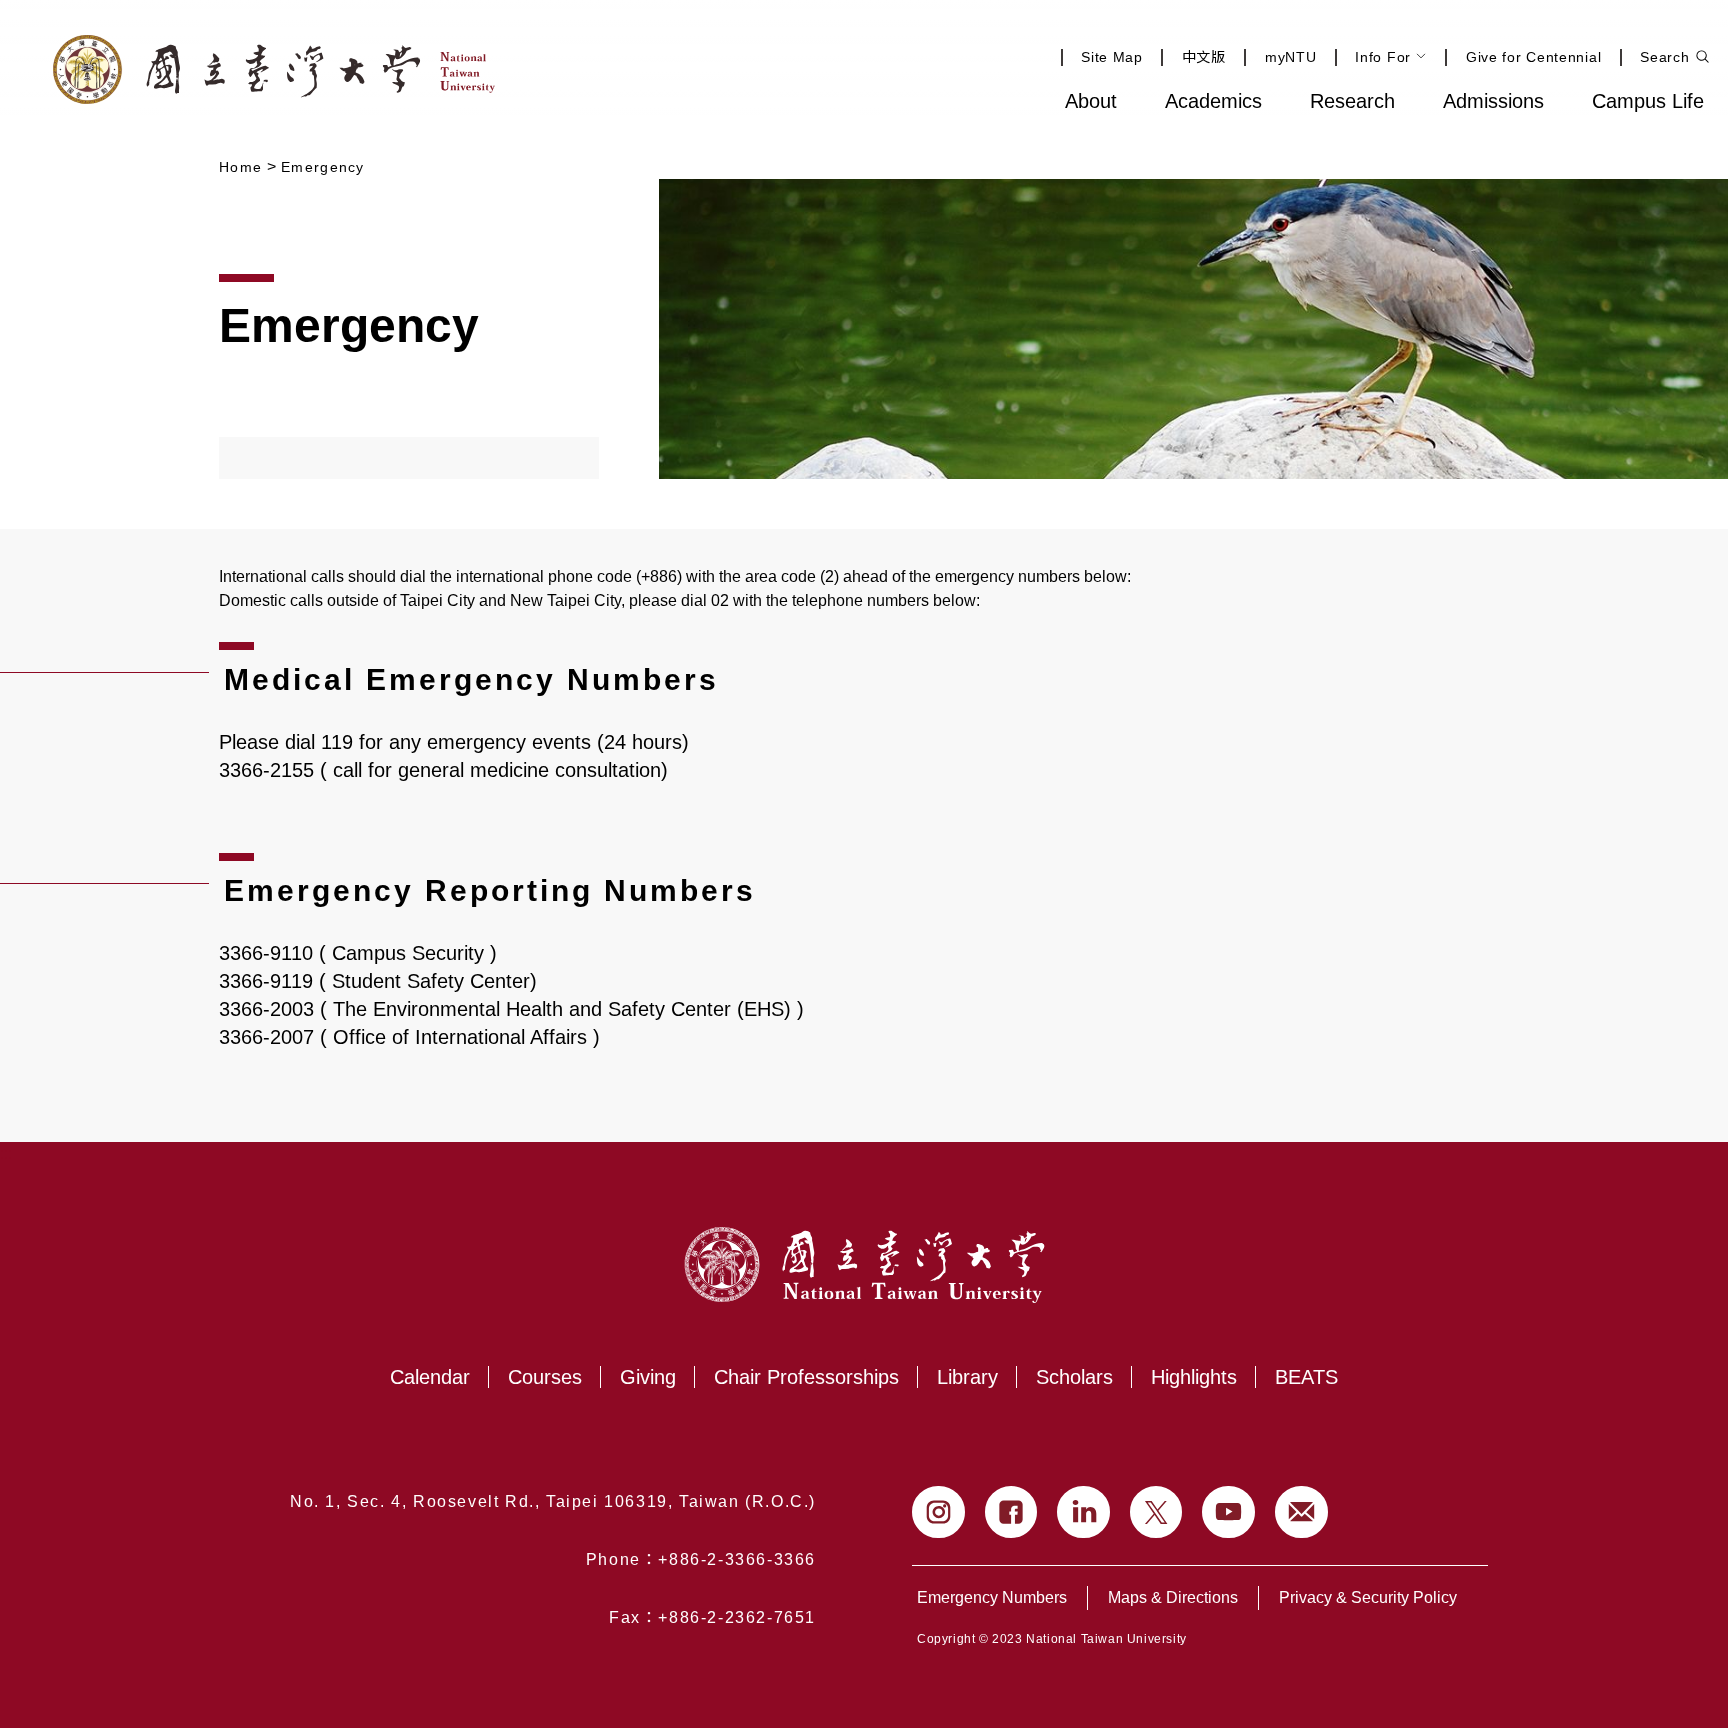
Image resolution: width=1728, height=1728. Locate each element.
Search (1664, 57)
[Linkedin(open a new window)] (1083, 1512)
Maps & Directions (1173, 1597)
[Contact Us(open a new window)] (1301, 1512)
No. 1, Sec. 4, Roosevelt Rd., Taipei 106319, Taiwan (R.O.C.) (553, 1501)
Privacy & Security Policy (1368, 1597)
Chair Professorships (806, 1377)
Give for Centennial (1533, 57)
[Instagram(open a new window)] (938, 1512)
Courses (545, 1377)
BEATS (1306, 1377)
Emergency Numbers (992, 1597)
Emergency (323, 167)
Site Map (1112, 57)
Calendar (430, 1377)
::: (997, 98)
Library (967, 1377)
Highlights (1194, 1377)
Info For (1383, 57)
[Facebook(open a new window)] (1011, 1512)
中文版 (1204, 57)
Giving (648, 1377)
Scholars (1074, 1377)
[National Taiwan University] (274, 69)
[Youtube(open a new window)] (1228, 1512)
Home (240, 167)
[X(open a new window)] (1156, 1512)
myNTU (1291, 57)
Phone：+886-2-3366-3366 (701, 1559)
